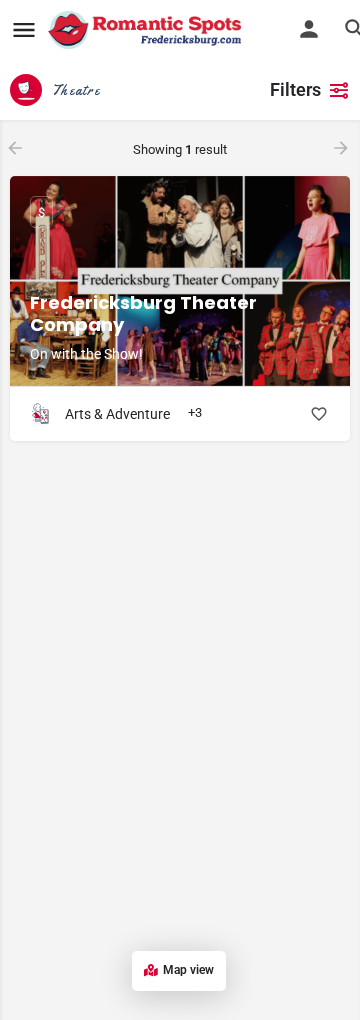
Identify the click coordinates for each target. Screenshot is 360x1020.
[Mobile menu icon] (24, 30)
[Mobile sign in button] (309, 29)
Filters (295, 89)
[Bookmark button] (319, 414)
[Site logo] (147, 30)
